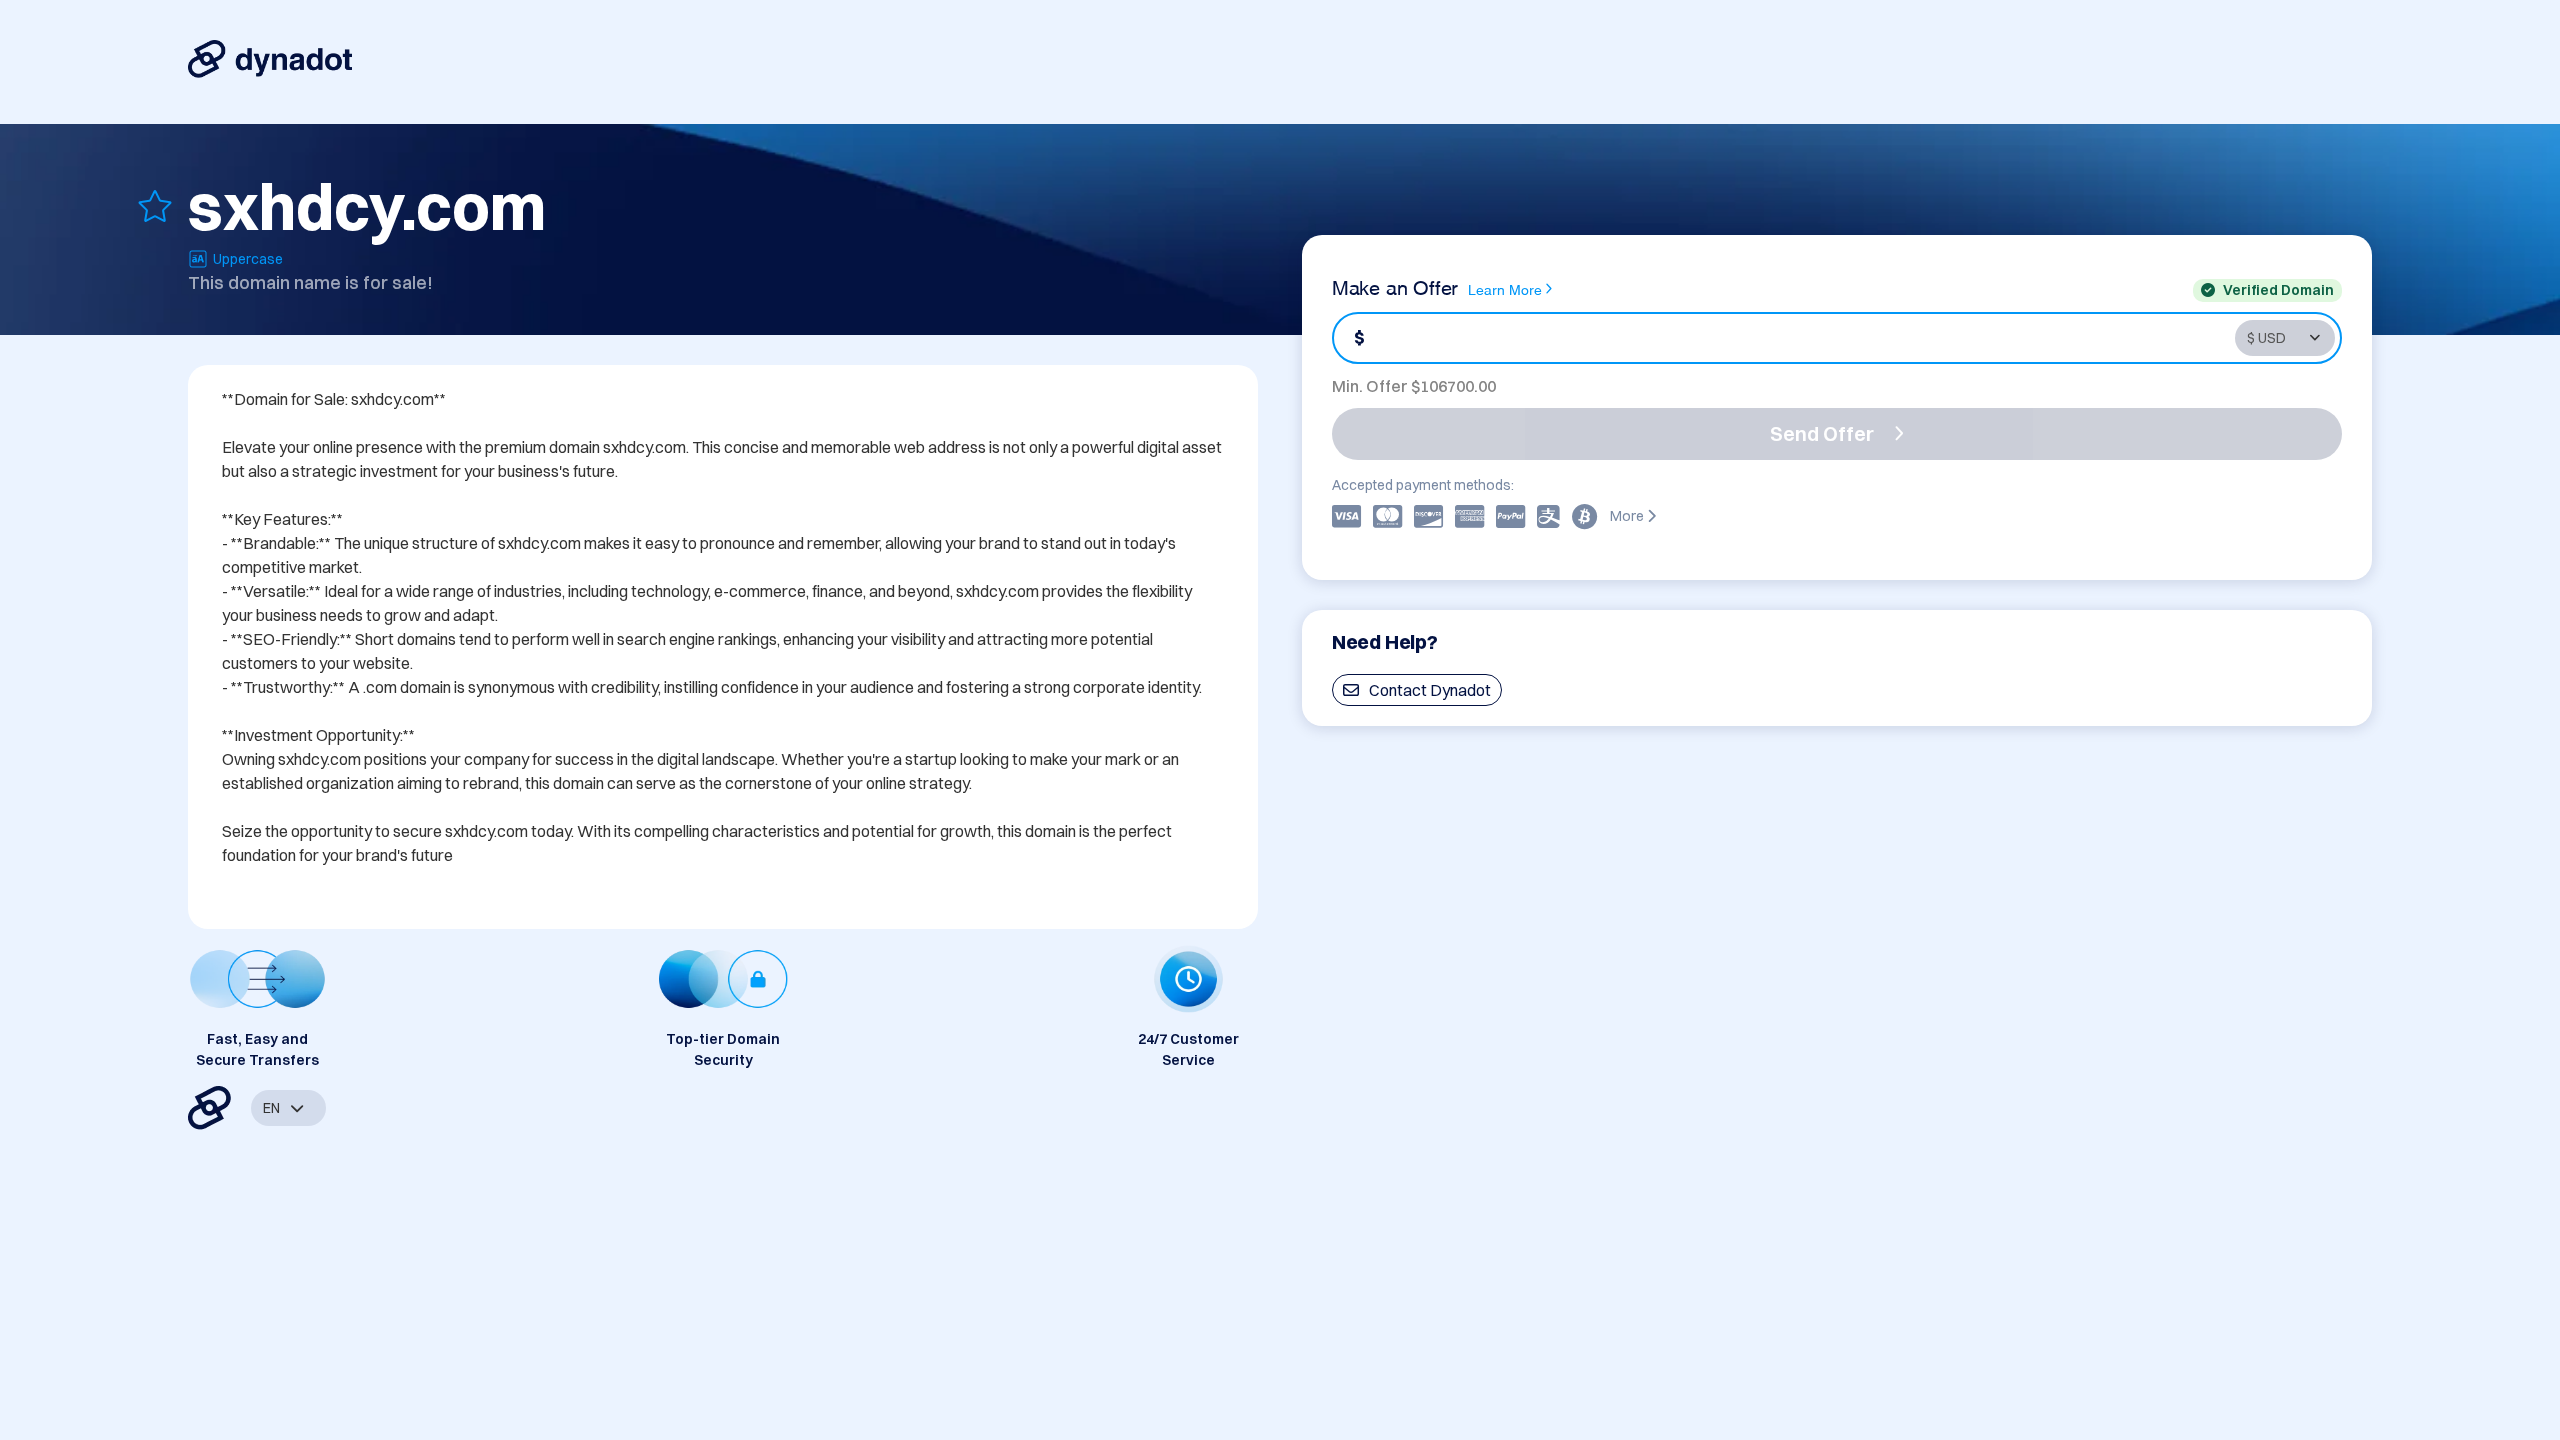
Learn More (1505, 288)
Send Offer (1822, 433)
